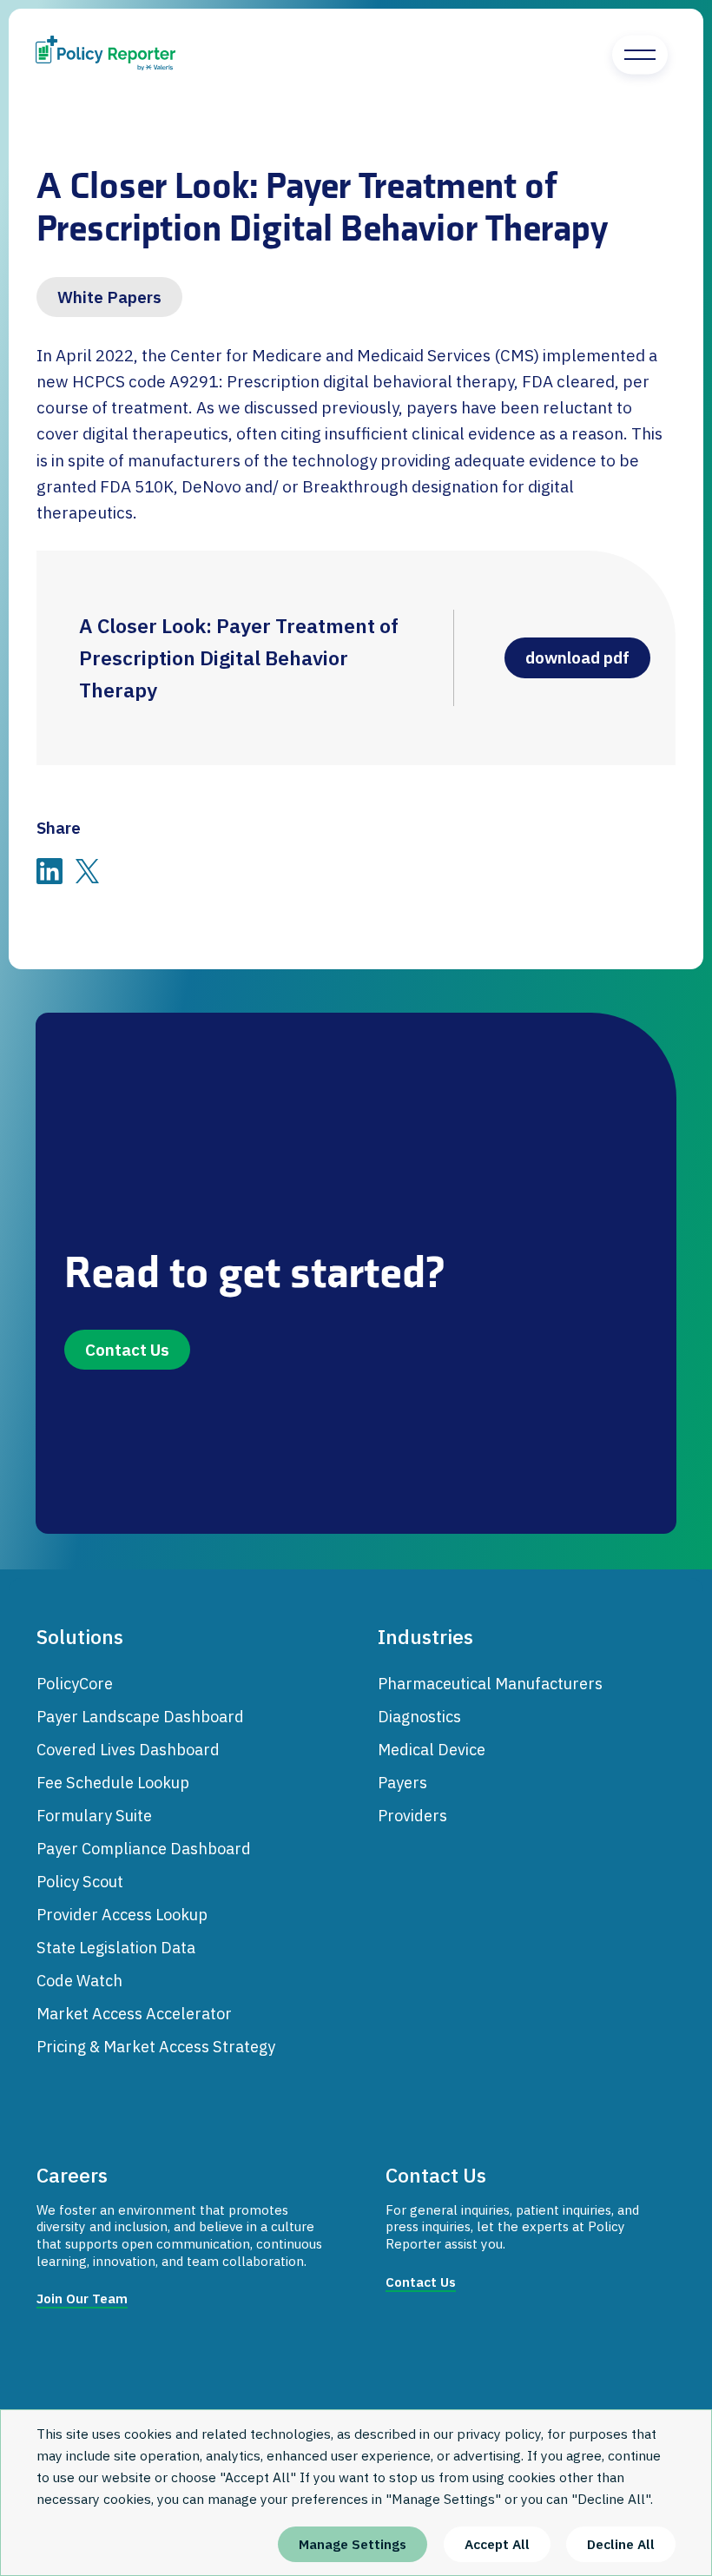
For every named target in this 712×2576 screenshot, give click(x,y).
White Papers (109, 297)
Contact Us (127, 1350)
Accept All (497, 2544)
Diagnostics (419, 1716)
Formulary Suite (94, 1815)
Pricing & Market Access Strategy (156, 2046)
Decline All (621, 2544)
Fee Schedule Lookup (113, 1782)
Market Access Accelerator (134, 2013)
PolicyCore (75, 1683)
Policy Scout (80, 1881)
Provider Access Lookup (122, 1914)
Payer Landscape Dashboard (140, 1716)
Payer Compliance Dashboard (144, 1848)
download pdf (582, 653)
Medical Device (432, 1749)
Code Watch (79, 1980)
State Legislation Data (116, 1947)
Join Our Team (82, 2299)
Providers (412, 1815)
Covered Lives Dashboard (128, 1749)
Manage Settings (353, 2544)
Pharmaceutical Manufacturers (490, 1683)
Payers (402, 1782)
